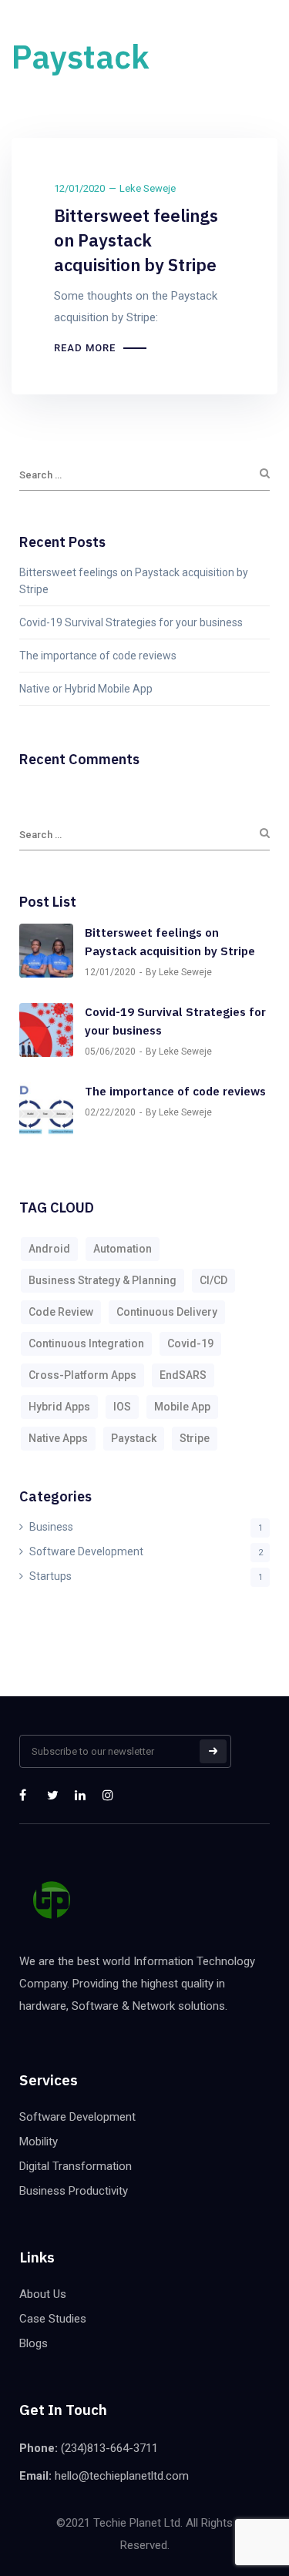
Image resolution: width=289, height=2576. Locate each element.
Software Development (86, 1551)
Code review (61, 1312)
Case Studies (53, 2319)
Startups (50, 1576)
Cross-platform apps (82, 1375)
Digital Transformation (76, 2166)
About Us (43, 2294)
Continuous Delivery (167, 1312)
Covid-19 (190, 1343)
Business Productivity (74, 2191)
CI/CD (213, 1280)
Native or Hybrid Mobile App (86, 689)
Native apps (58, 1438)
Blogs (34, 2343)
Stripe (195, 1438)
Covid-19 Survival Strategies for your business (131, 622)
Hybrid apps (59, 1407)
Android (49, 1249)
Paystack (134, 1438)
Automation (123, 1249)
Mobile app (182, 1407)
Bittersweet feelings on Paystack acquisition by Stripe (136, 240)
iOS (122, 1407)
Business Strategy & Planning (102, 1280)
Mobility (39, 2142)
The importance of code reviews (98, 656)
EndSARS (183, 1375)
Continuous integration (86, 1343)
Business (51, 1527)
